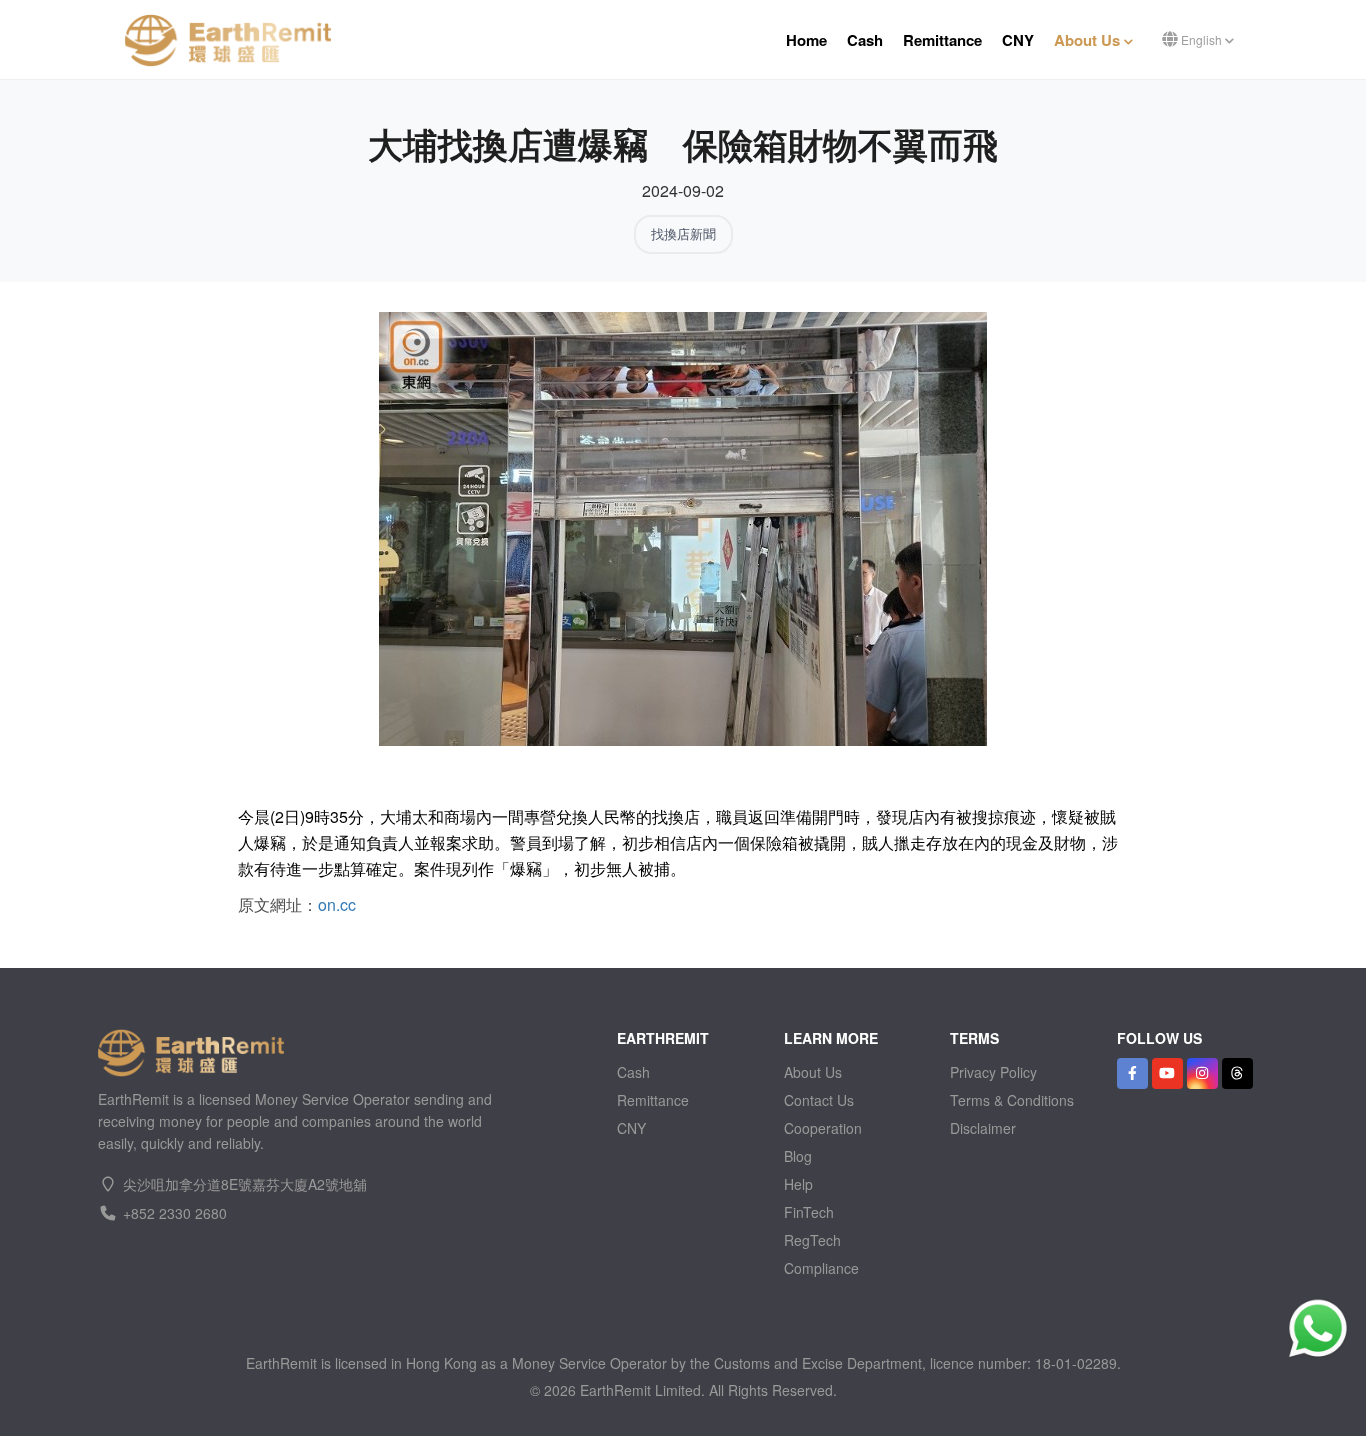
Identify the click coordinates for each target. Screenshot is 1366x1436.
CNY (1018, 40)
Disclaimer (983, 1128)
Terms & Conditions (1012, 1100)
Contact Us (819, 1100)
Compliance (821, 1268)
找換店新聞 (683, 233)
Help (798, 1184)
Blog (798, 1156)
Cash (865, 40)
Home (806, 40)
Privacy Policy (993, 1072)
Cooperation (823, 1128)
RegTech (812, 1240)
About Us (1089, 40)
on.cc (337, 904)
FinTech (809, 1212)
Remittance (942, 40)
